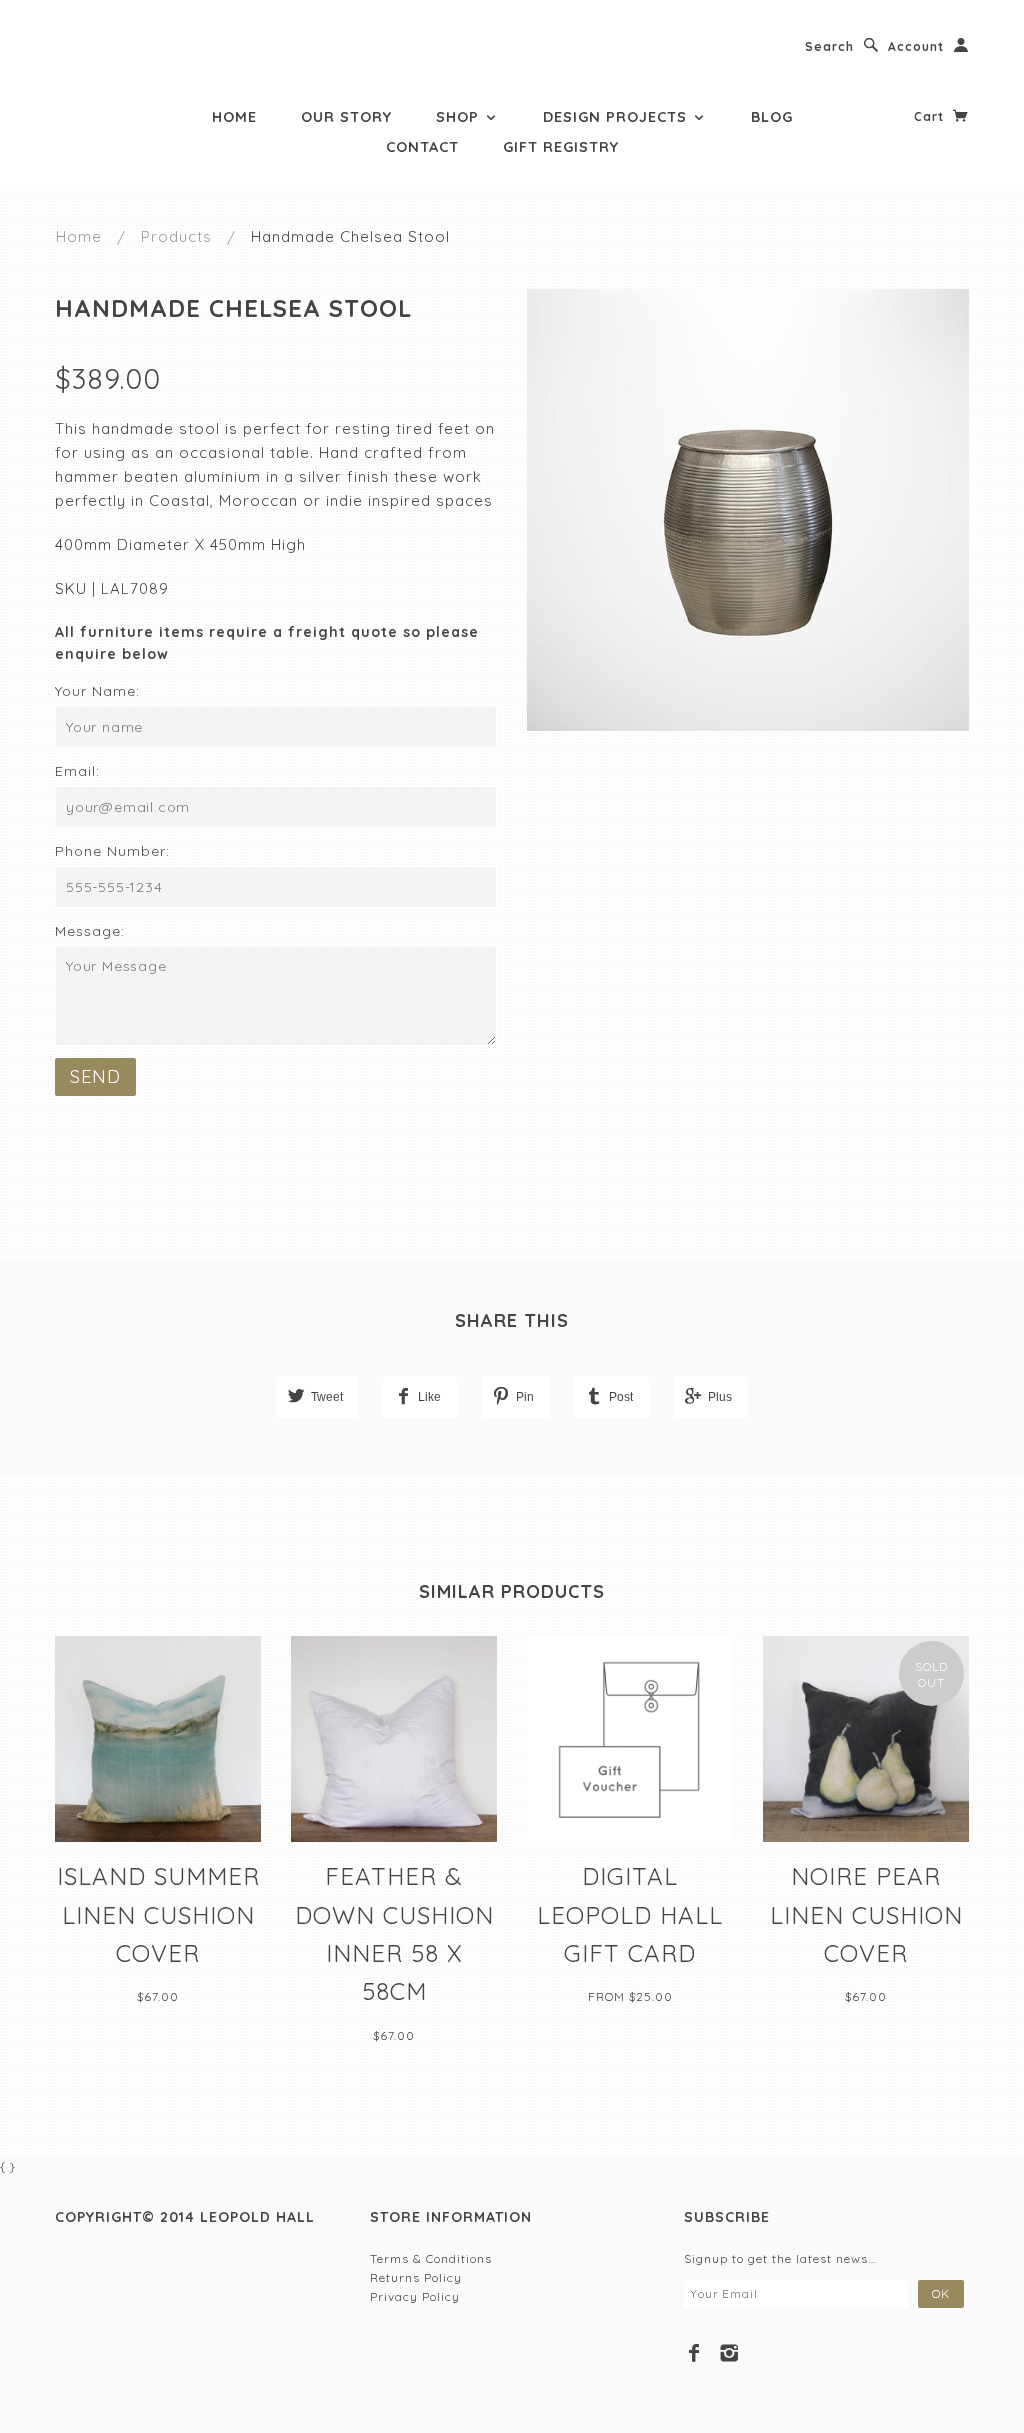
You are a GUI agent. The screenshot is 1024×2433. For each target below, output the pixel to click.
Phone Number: (112, 851)
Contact (422, 147)
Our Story (346, 117)
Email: (77, 771)
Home (234, 117)
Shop (460, 117)
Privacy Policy (415, 2296)
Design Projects (617, 117)
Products (176, 236)
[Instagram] (729, 2353)
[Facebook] (694, 2353)
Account (916, 46)
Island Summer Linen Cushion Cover (158, 1914)
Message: (90, 931)
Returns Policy (416, 2277)
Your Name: (97, 691)
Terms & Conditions (431, 2258)
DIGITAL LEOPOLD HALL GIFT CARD (630, 1914)
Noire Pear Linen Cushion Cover (866, 1914)
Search (829, 46)
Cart (931, 116)
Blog (772, 117)
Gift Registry (561, 147)
